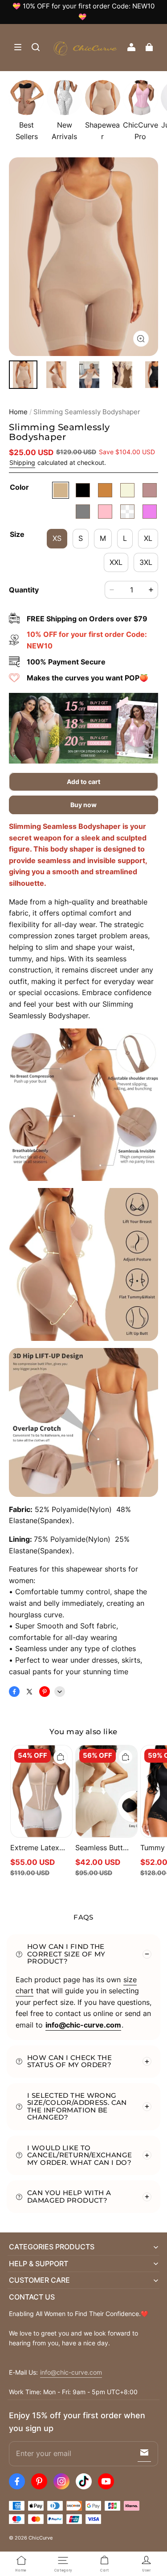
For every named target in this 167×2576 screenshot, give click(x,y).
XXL (116, 562)
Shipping (22, 463)
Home (18, 412)
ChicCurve (41, 2538)
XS (57, 538)
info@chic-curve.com (71, 2372)
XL (148, 538)
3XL (146, 562)
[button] (18, 47)
